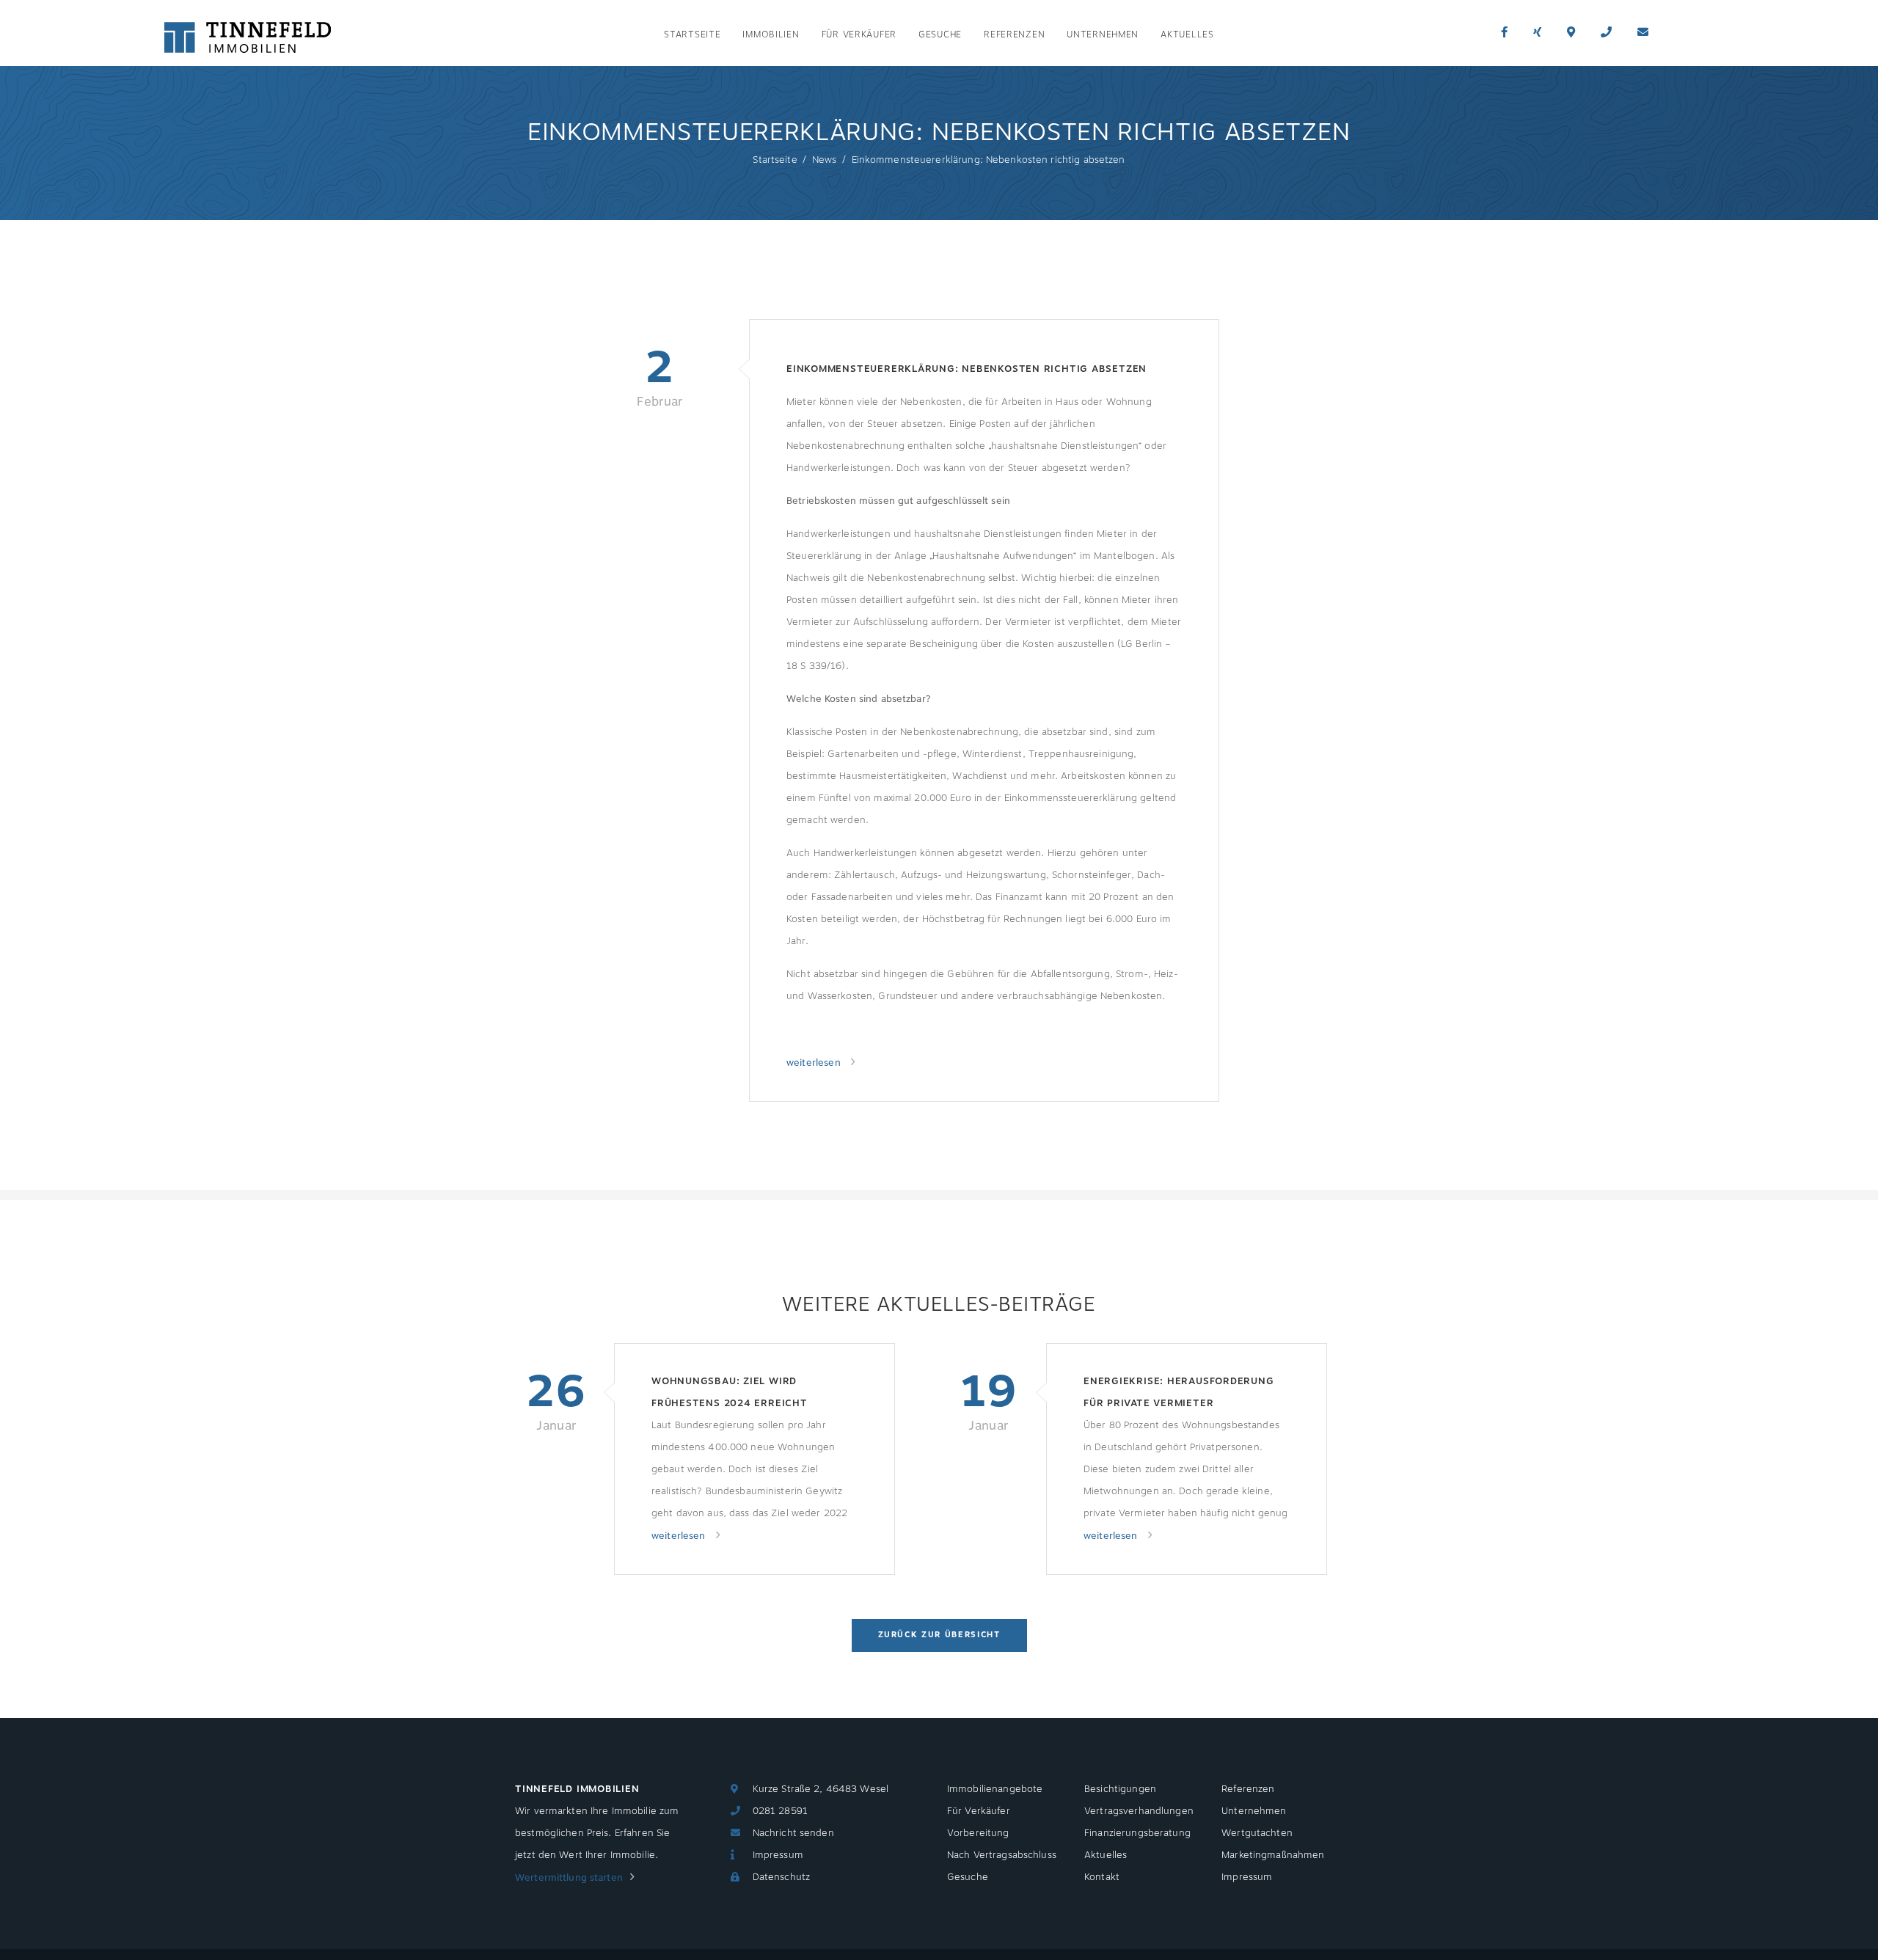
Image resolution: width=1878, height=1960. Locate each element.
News (825, 160)
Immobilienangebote (995, 1789)
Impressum (778, 1855)
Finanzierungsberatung (1137, 1833)
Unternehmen (1103, 34)
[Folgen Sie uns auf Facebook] (1504, 33)
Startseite (692, 34)
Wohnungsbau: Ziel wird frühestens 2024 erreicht (730, 1392)
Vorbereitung (978, 1833)
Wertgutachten (1257, 1833)
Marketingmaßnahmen (1273, 1855)
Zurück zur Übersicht (939, 1635)
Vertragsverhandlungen (1139, 1811)
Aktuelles (1187, 34)
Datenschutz (781, 1877)
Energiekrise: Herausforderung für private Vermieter (1179, 1392)
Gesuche (940, 34)
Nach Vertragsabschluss (1002, 1855)
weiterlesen (815, 1063)
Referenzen (1014, 34)
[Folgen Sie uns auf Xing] (1537, 33)
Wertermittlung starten (569, 1878)
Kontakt (1102, 1877)
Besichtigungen (1120, 1789)
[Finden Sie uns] (1571, 33)
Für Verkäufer (859, 34)
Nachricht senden (793, 1833)
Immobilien (771, 34)
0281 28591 (780, 1811)
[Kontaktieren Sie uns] (1606, 33)
